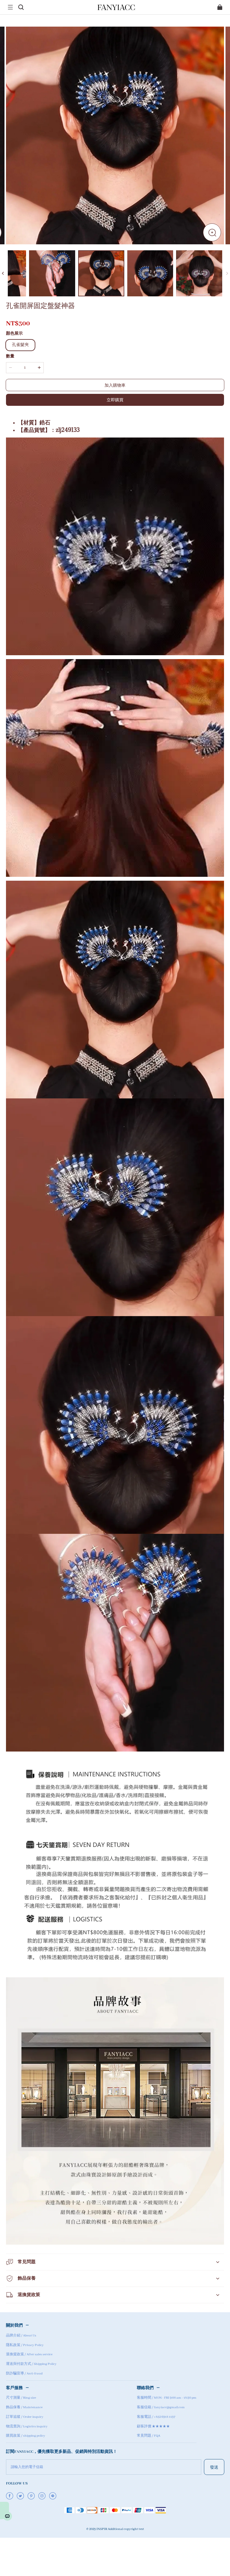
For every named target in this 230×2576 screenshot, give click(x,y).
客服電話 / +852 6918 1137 (156, 2417)
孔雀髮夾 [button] (20, 345)
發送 (214, 2467)
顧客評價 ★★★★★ (153, 2426)
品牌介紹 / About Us (21, 2336)
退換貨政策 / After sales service (29, 2354)
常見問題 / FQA (149, 2436)
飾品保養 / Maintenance (24, 2407)
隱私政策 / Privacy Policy (25, 2345)
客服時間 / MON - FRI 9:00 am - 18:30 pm (167, 2398)
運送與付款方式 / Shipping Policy (31, 2364)
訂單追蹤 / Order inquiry (25, 2417)
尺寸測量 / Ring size (21, 2398)
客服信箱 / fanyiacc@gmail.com (161, 2407)
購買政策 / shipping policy (26, 2436)
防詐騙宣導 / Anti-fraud (24, 2374)
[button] (10, 7)
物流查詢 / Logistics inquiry (27, 2426)
